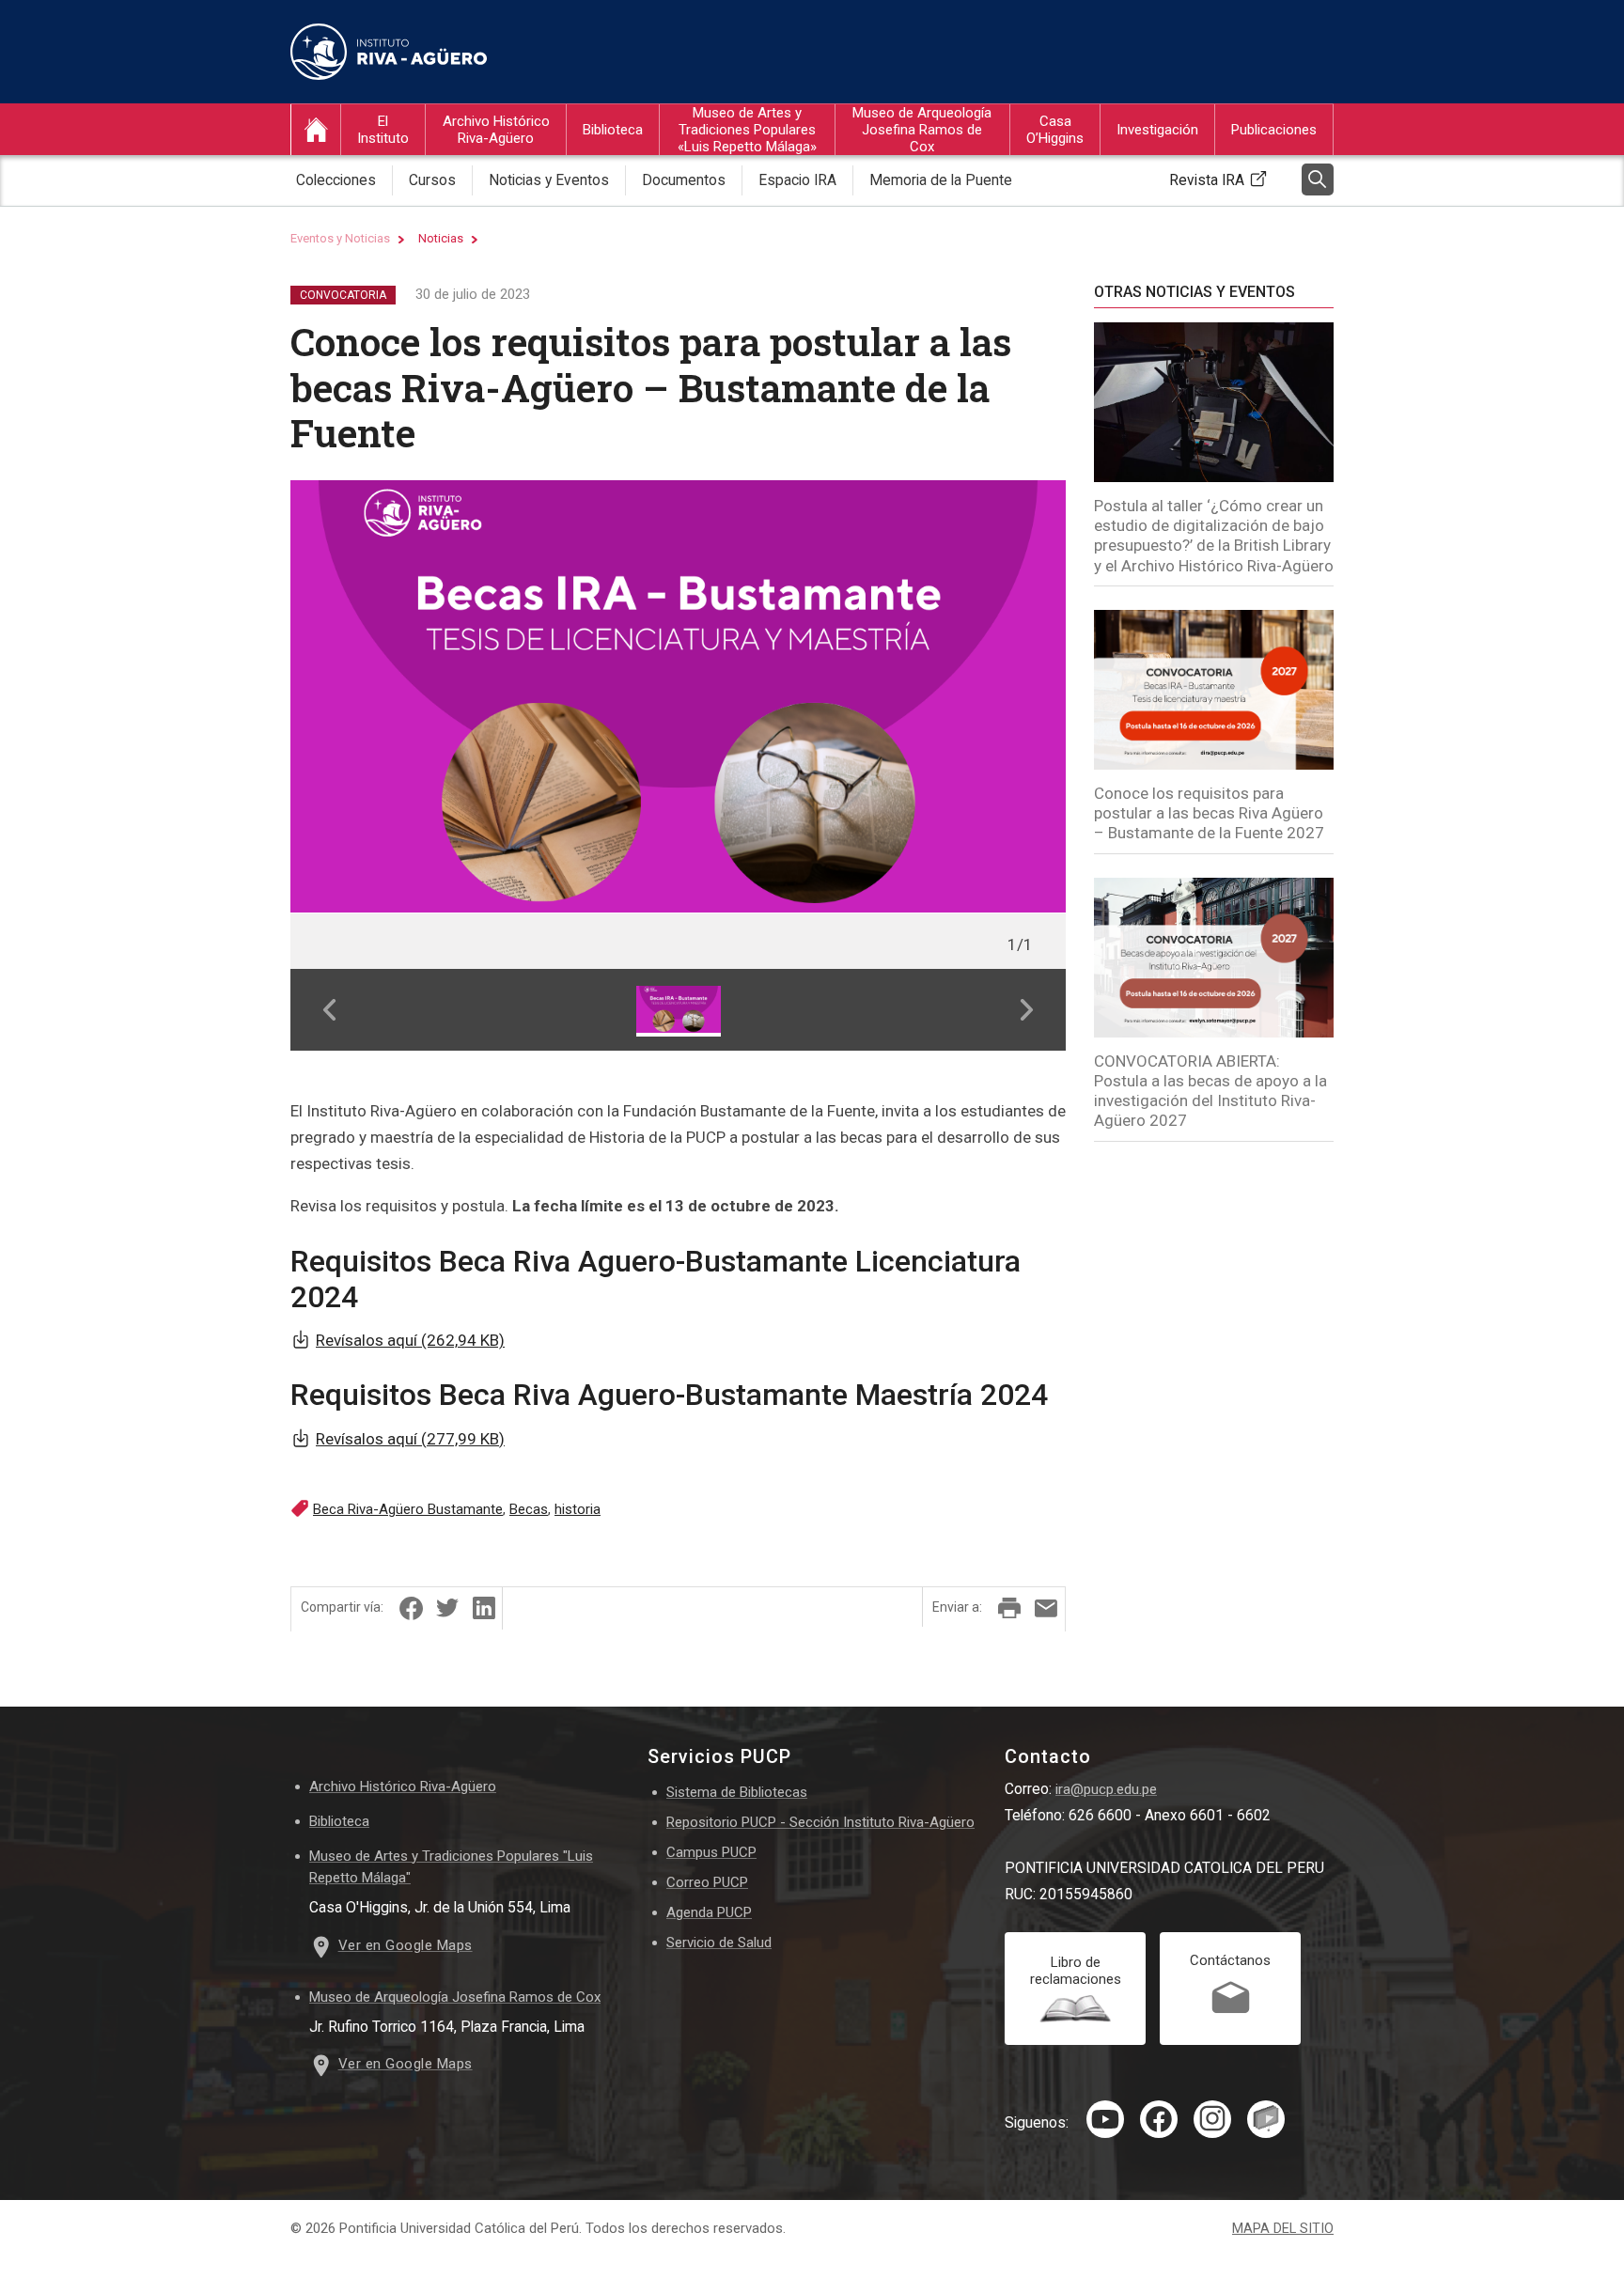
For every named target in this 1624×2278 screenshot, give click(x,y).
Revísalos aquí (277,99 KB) (410, 1439)
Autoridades (391, 214)
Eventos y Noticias (340, 238)
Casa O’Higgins (1055, 130)
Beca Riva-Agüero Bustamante (408, 1509)
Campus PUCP (711, 1852)
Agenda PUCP (709, 1912)
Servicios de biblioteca (648, 214)
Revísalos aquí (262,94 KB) (410, 1340)
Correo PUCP (707, 1882)
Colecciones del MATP (742, 214)
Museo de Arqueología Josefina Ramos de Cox (922, 130)
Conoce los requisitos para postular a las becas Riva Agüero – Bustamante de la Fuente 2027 (1209, 813)
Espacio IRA (797, 180)
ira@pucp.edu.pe (1106, 1789)
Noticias (441, 238)
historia (578, 1509)
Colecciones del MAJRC (922, 214)
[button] (329, 1010)
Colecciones (336, 180)
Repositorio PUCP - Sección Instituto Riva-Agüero (820, 1822)
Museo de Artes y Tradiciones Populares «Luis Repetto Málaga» (747, 130)
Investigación (1157, 130)
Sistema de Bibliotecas (737, 1792)
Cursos (461, 214)
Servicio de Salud (719, 1943)
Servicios (1051, 214)
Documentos (684, 180)
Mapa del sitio (1283, 2229)
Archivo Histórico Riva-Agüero (496, 130)
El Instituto (383, 130)
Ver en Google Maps (406, 1945)
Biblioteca (613, 130)
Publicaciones (1274, 130)
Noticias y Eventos (549, 180)
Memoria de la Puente (941, 180)
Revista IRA (1207, 180)
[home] (316, 130)
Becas (529, 1509)
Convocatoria (343, 295)
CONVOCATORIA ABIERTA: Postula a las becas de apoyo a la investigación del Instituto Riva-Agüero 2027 (1210, 1091)
